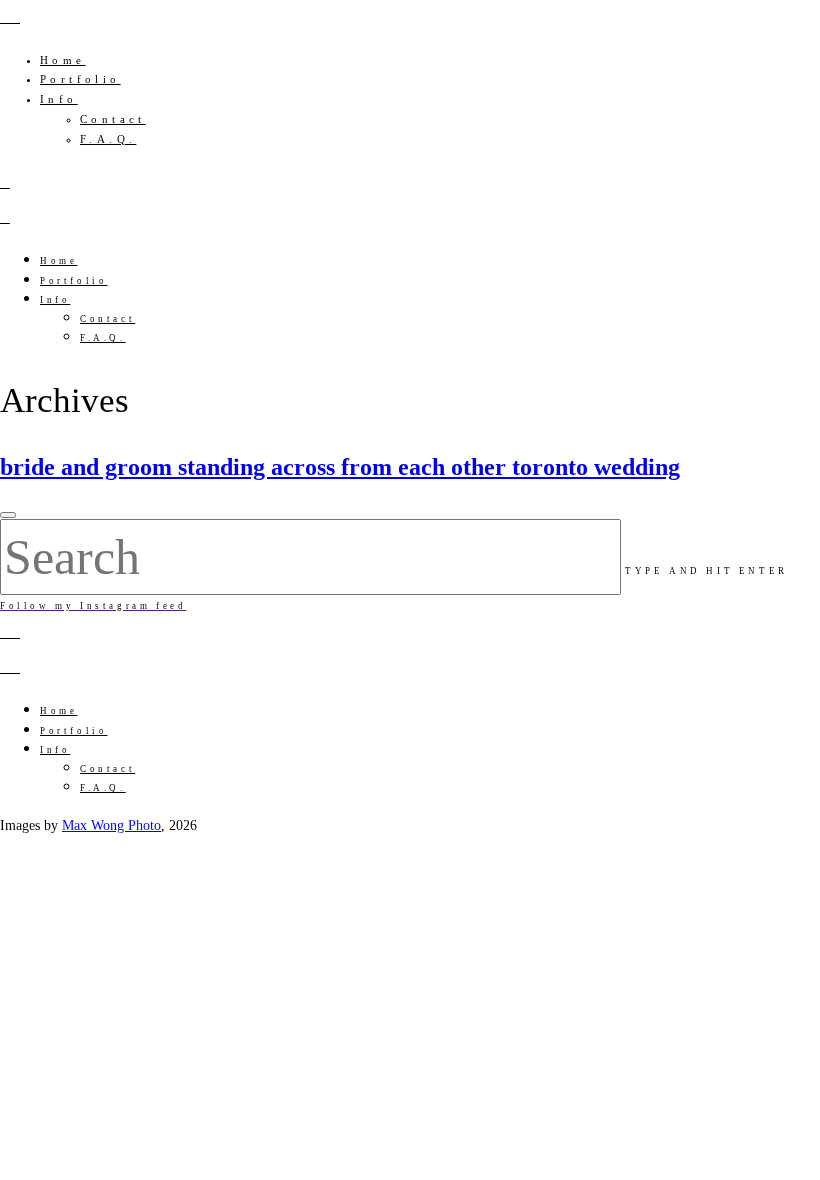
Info (59, 99)
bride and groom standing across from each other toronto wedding (340, 467)
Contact (113, 119)
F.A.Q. (108, 139)
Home (63, 60)
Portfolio (80, 79)
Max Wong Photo (111, 825)
